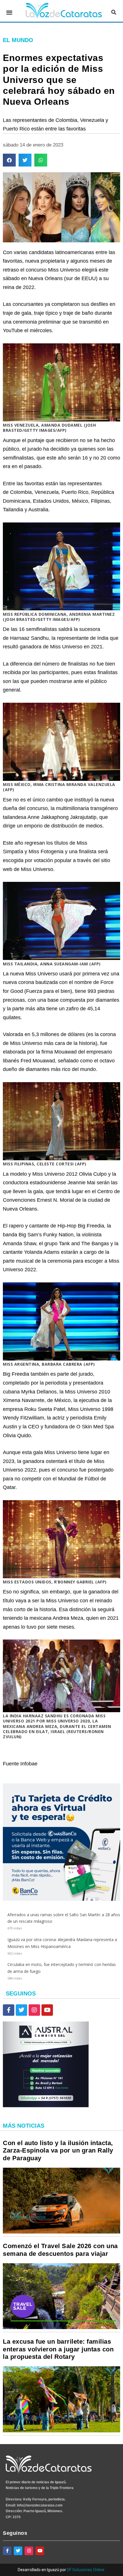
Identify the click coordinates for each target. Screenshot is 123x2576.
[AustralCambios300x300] (46, 2106)
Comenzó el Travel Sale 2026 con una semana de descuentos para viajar (60, 2250)
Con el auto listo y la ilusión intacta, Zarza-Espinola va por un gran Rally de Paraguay (58, 2151)
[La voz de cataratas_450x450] (61, 1899)
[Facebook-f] (9, 2010)
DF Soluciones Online (86, 2570)
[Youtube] (47, 2010)
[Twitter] (21, 2010)
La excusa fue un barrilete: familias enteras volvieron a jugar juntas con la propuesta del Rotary (58, 2349)
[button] (9, 12)
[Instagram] (34, 2010)
